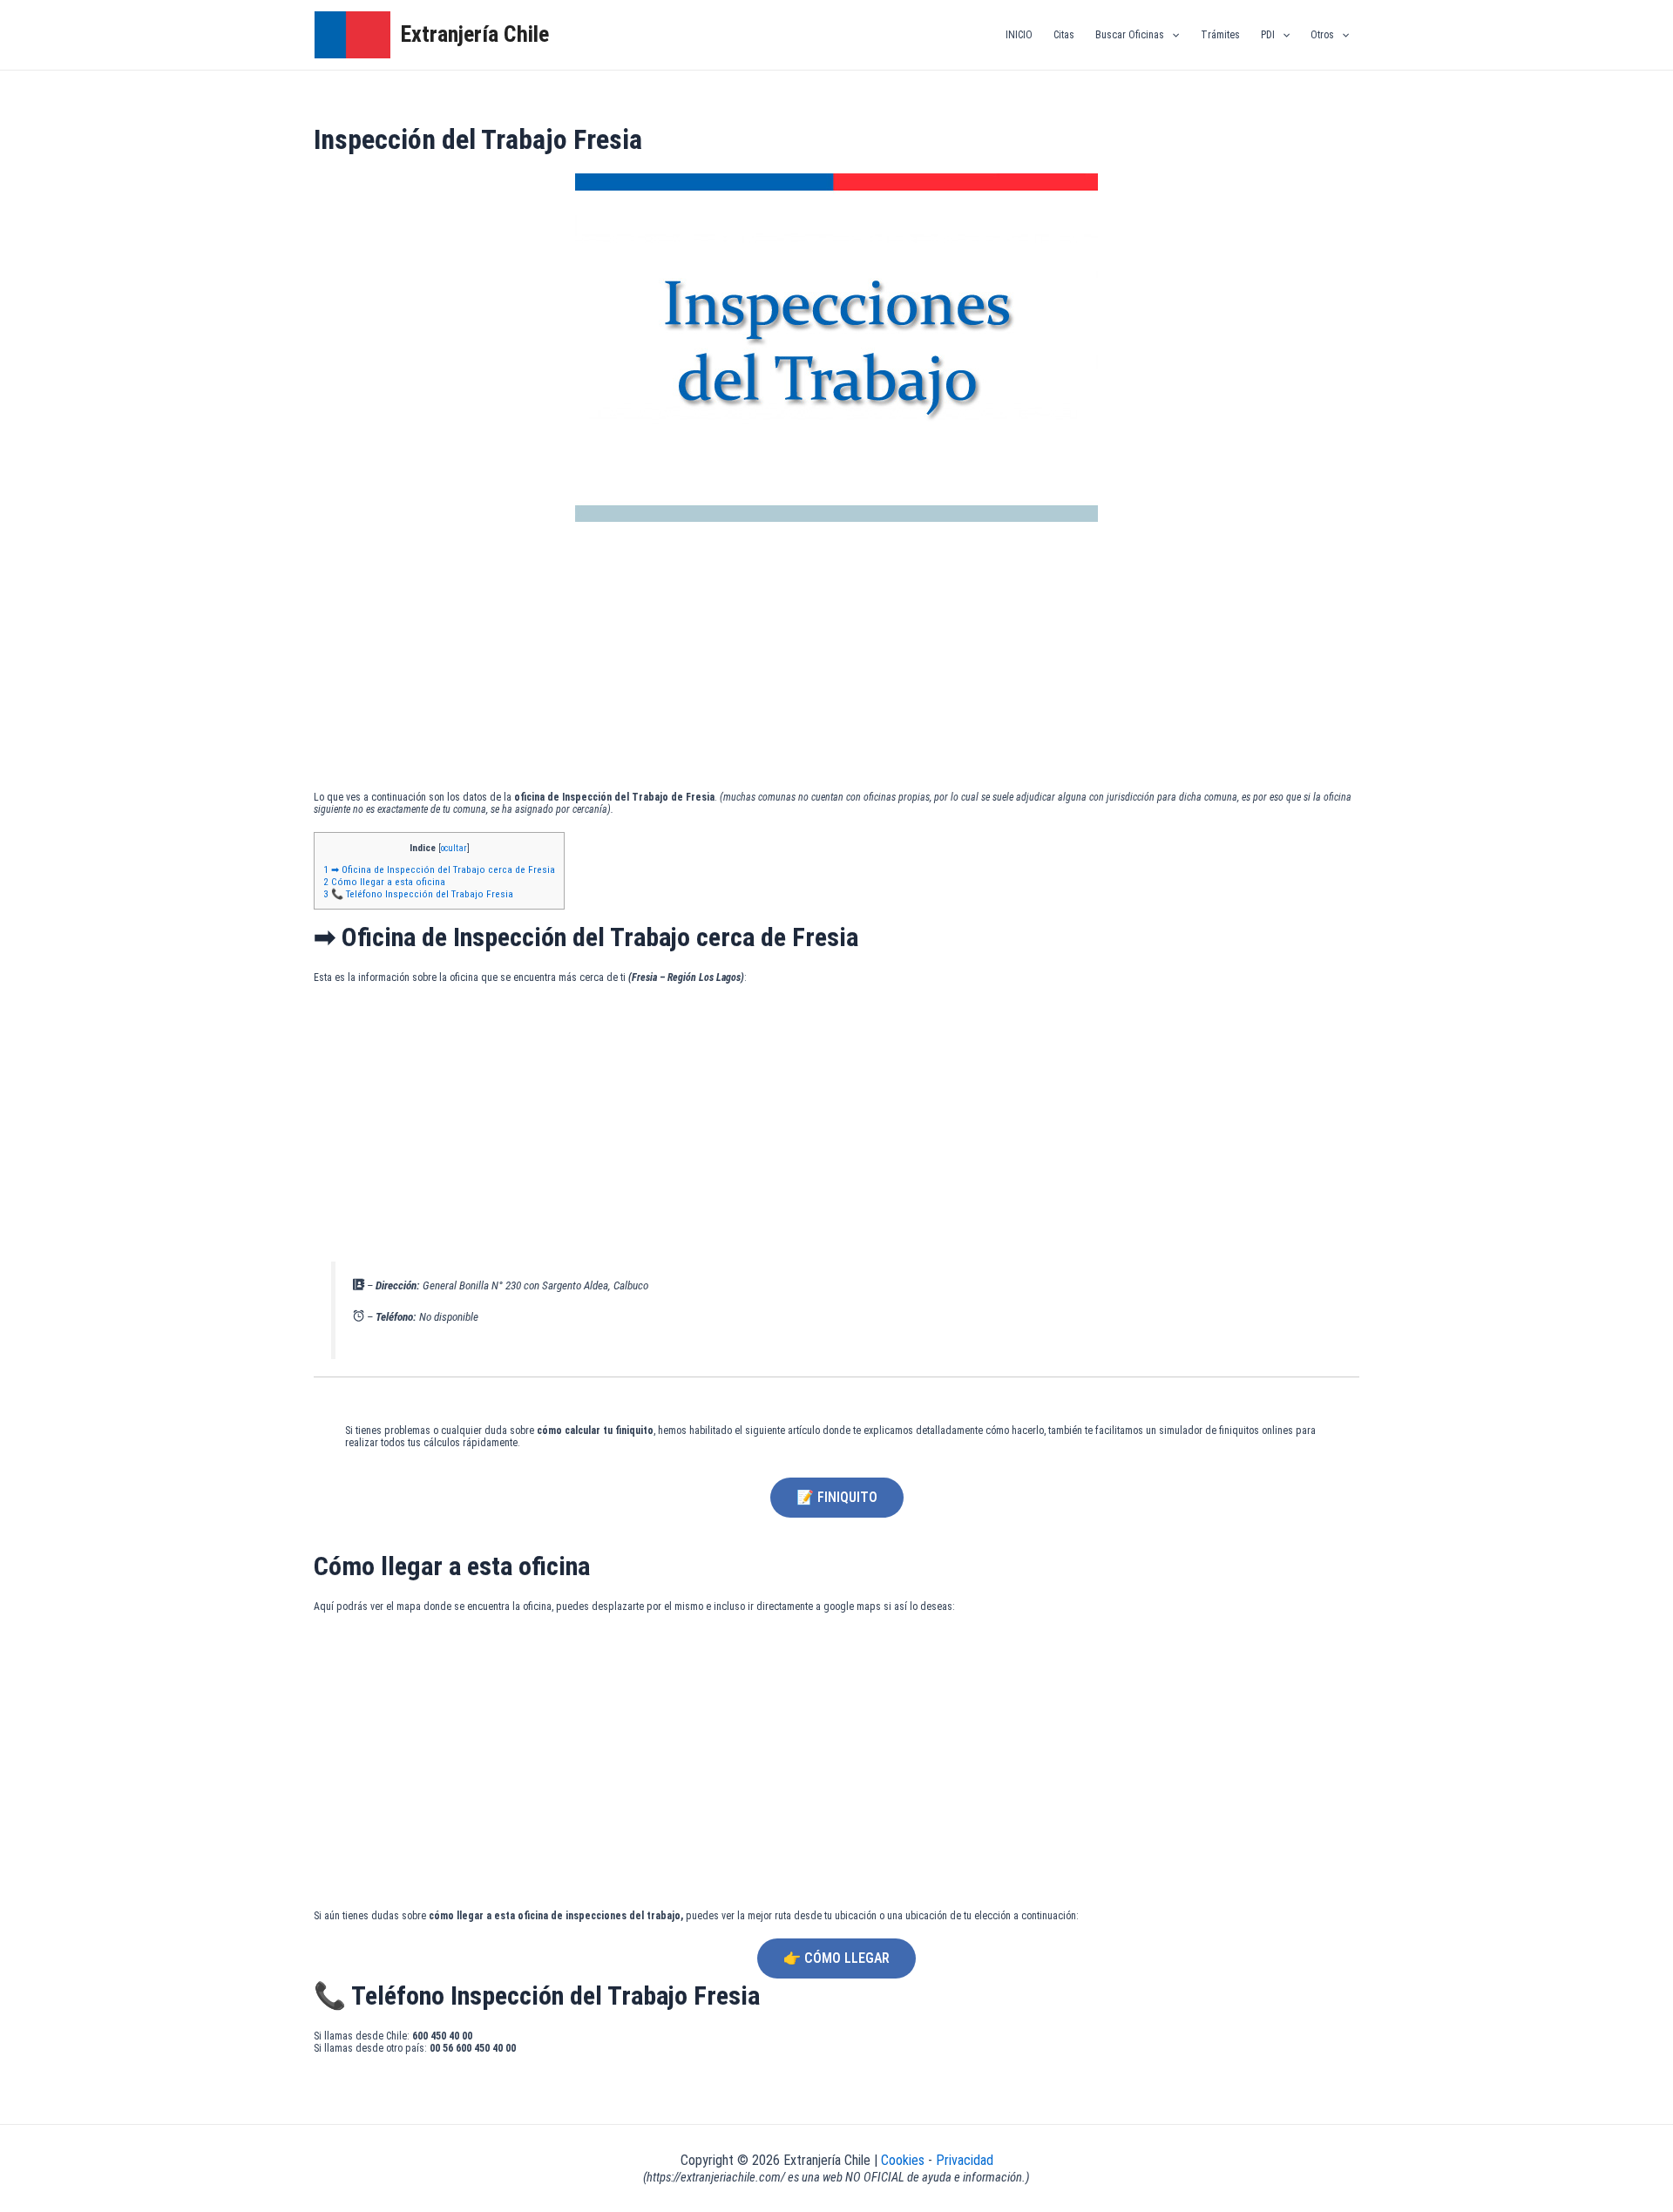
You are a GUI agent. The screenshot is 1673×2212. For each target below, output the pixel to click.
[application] (1172, 35)
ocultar (454, 848)
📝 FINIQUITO (837, 1497)
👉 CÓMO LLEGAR (836, 1958)
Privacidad (965, 2160)
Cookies (904, 2160)
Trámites (1220, 35)
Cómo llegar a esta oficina (384, 882)
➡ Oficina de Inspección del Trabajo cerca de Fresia (439, 869)
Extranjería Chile (475, 34)
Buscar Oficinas (1130, 35)
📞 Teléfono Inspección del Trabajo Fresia (418, 894)
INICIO (1019, 35)
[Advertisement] (836, 660)
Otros (1322, 35)
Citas (1064, 35)
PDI (1268, 35)
